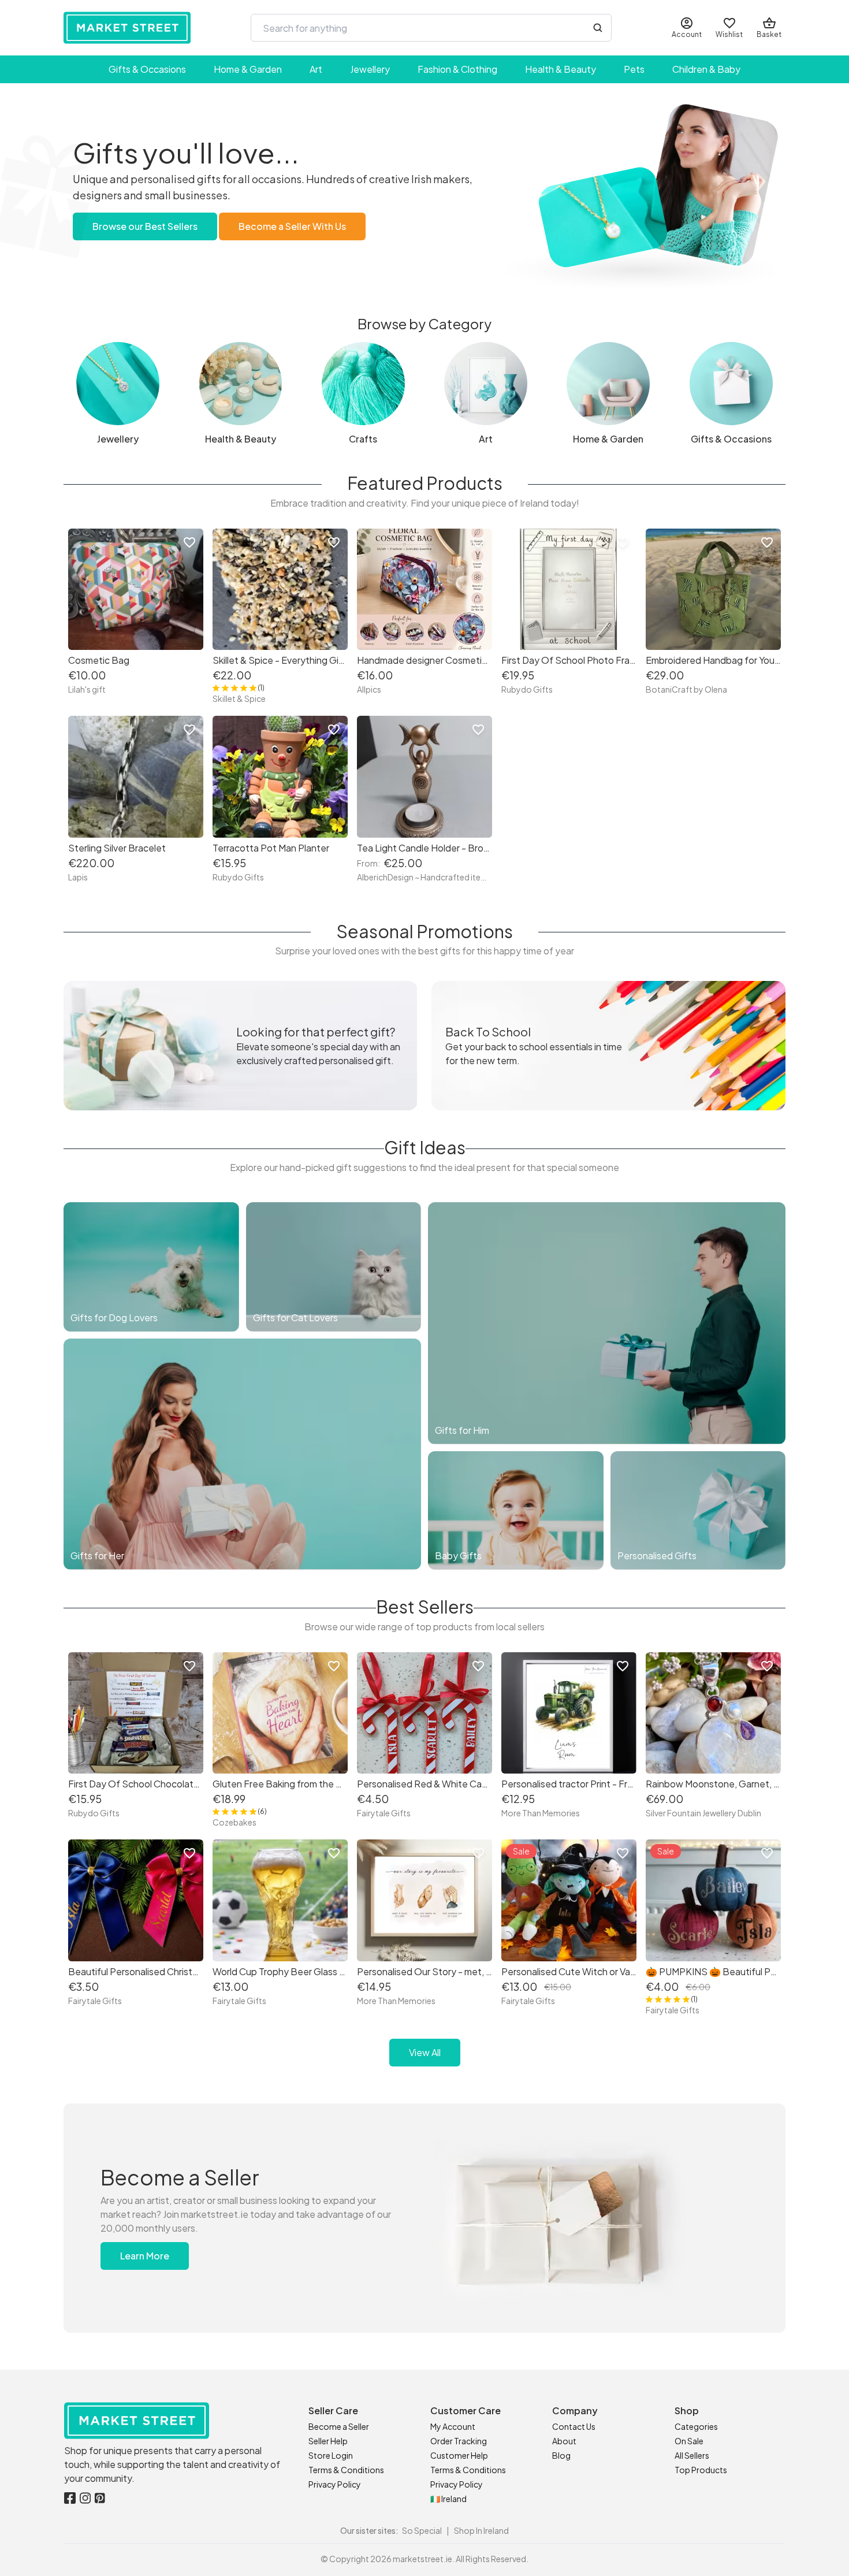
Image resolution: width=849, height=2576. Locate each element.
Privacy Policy (335, 2484)
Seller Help (328, 2441)
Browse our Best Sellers (145, 226)
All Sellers (692, 2455)
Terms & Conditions (346, 2470)
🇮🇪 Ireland (448, 2499)
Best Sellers (425, 1607)
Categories (696, 2426)
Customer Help (459, 2455)
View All (425, 2052)
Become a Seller (339, 2426)
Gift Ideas (425, 1147)
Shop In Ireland (481, 2530)
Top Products (701, 2470)
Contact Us (574, 2426)
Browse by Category (425, 324)
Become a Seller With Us (292, 226)
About (564, 2441)
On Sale (689, 2441)
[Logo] (127, 28)
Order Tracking (459, 2441)
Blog (561, 2455)
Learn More (145, 2256)
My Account (453, 2426)
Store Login (331, 2455)
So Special (422, 2530)
